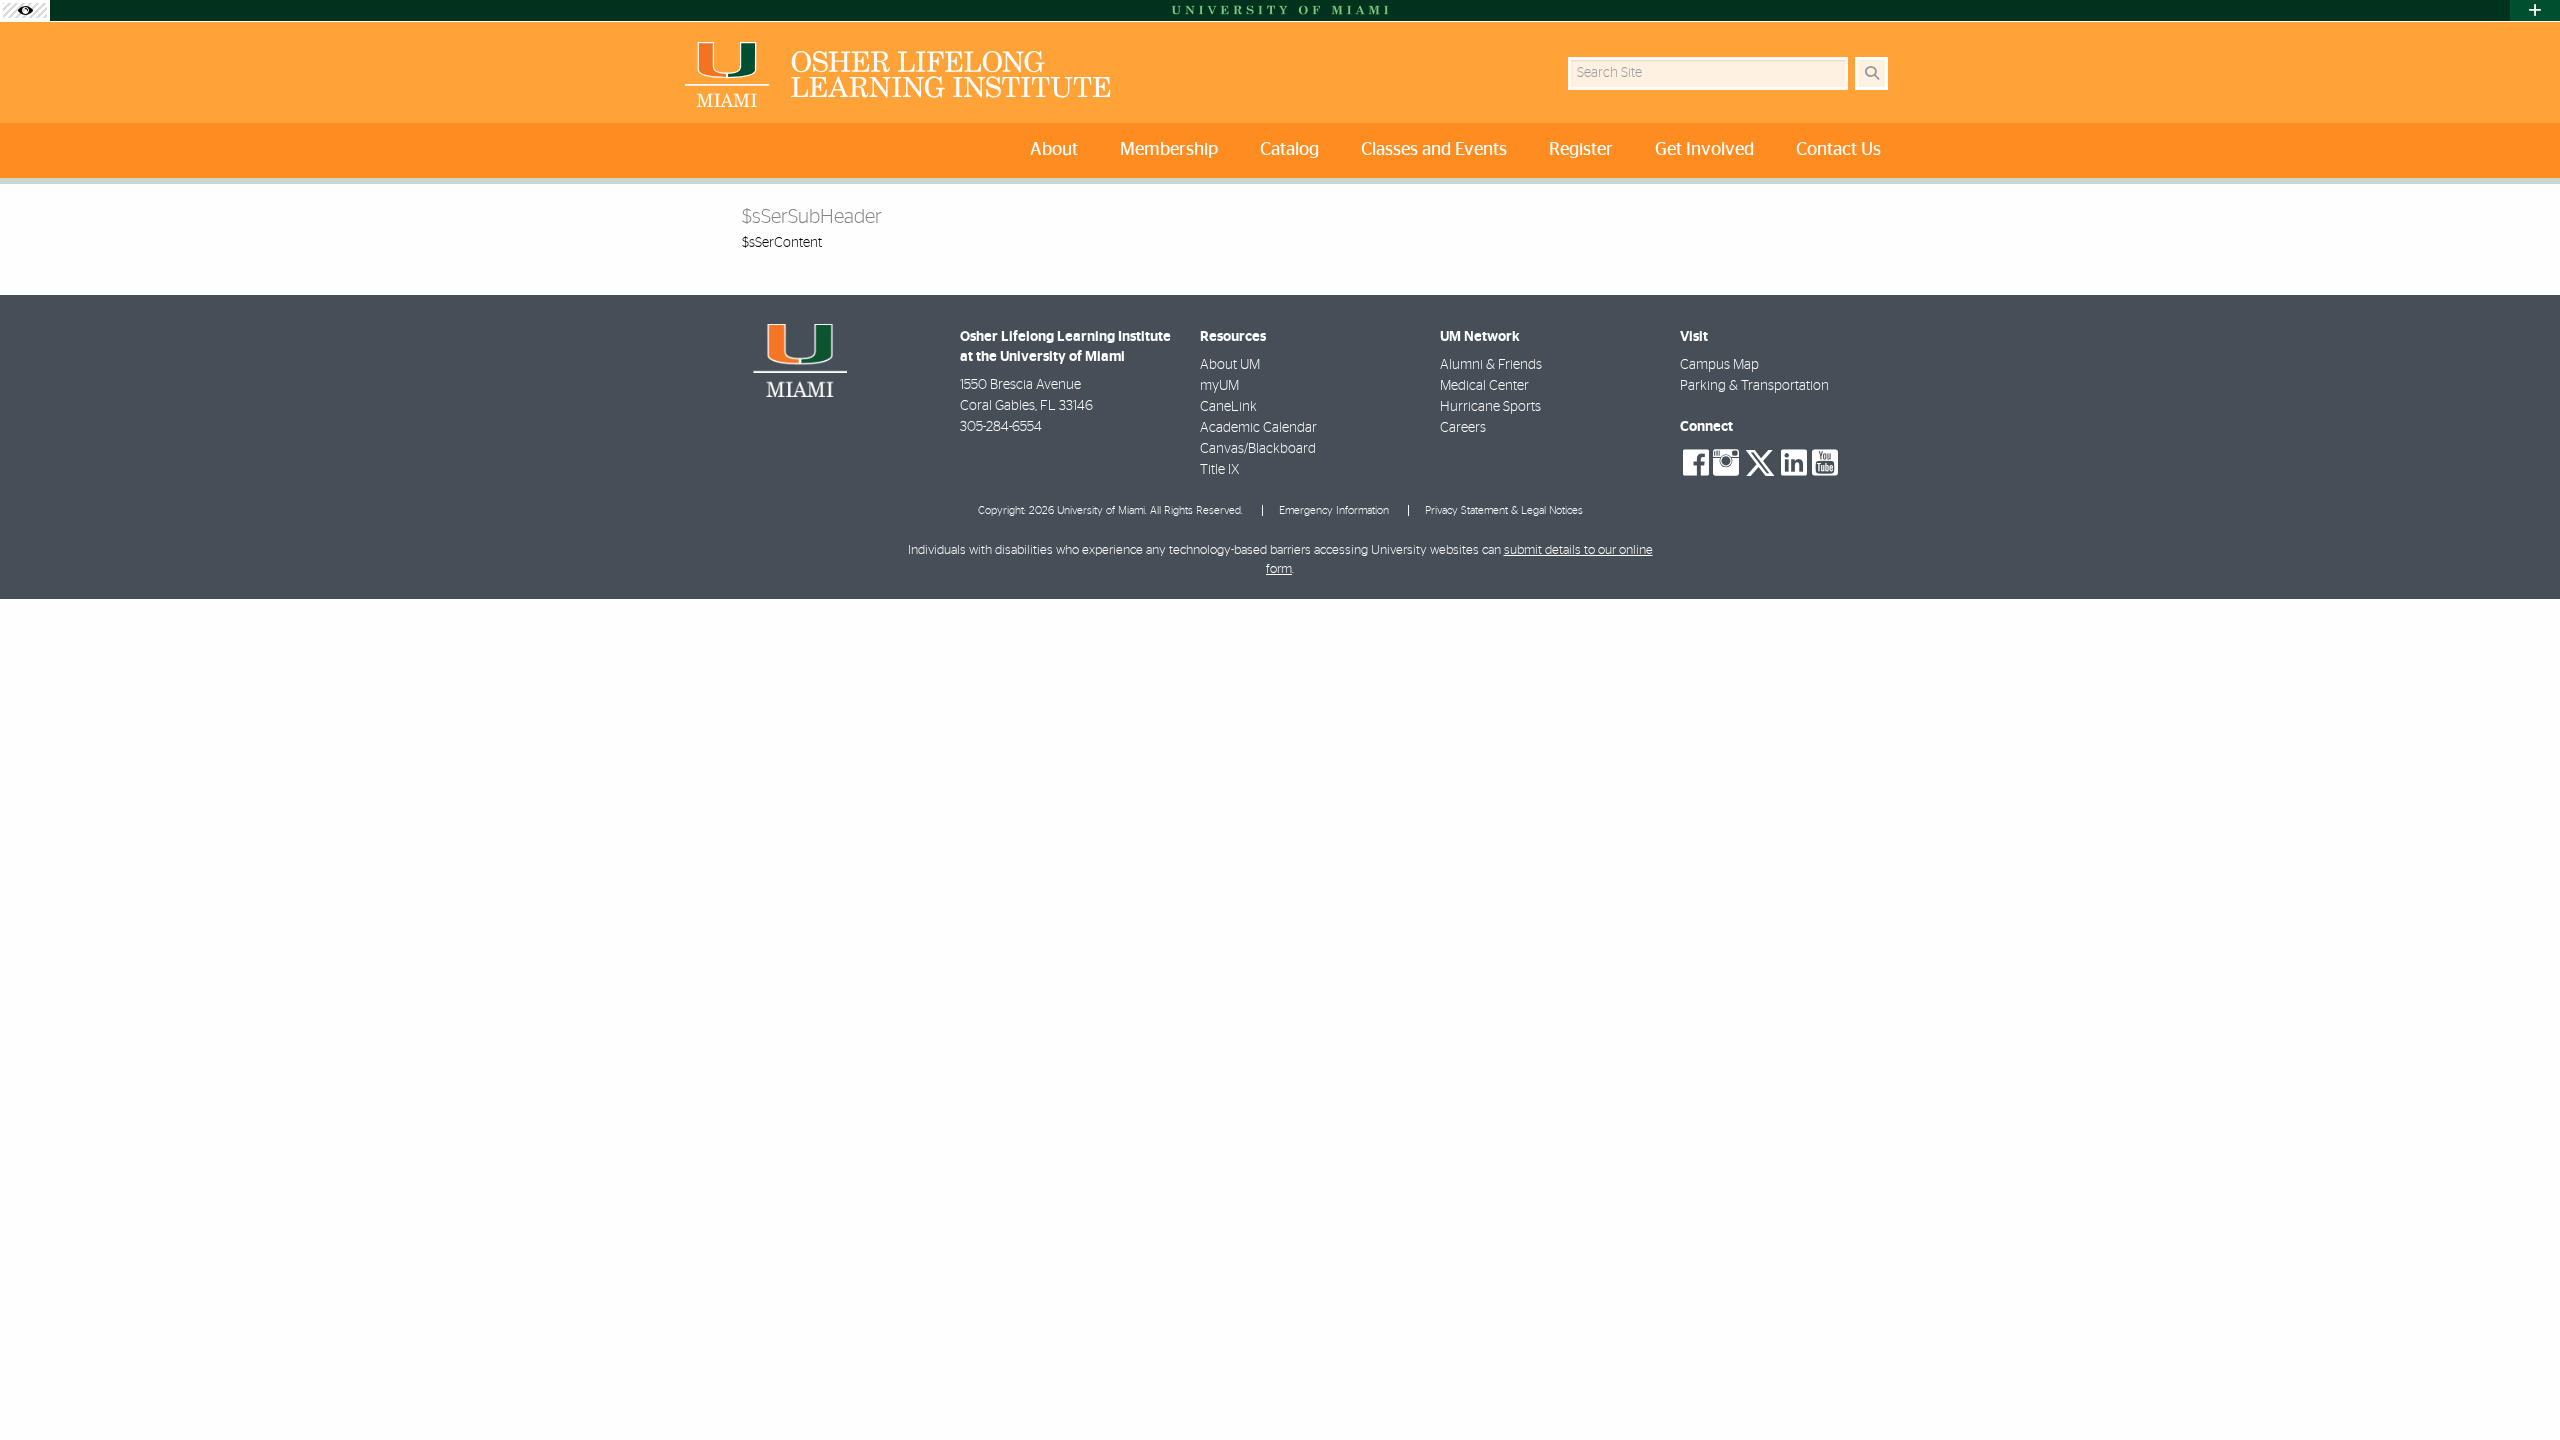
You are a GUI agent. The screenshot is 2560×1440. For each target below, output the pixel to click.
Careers (1463, 428)
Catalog (1289, 150)
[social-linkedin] (1794, 463)
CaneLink (1228, 407)
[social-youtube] (1825, 463)
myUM (1219, 386)
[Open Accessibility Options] (25, 10)
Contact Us (1838, 150)
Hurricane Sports (1490, 407)
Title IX (1219, 470)
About (1054, 150)
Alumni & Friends (1491, 365)
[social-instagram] (1726, 463)
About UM (1230, 365)
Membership (1169, 150)
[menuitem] (1058, 150)
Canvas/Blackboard (1258, 449)
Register (1581, 150)
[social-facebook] (1696, 463)
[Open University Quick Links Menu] (2535, 10)
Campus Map (1719, 365)
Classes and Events (1434, 150)
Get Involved (1704, 150)
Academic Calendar (1258, 428)
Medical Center (1484, 386)
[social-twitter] (1760, 461)
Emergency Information (1334, 510)
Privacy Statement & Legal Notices (1504, 510)
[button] (2516, 1384)
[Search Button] (1871, 73)
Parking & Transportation (1754, 386)
